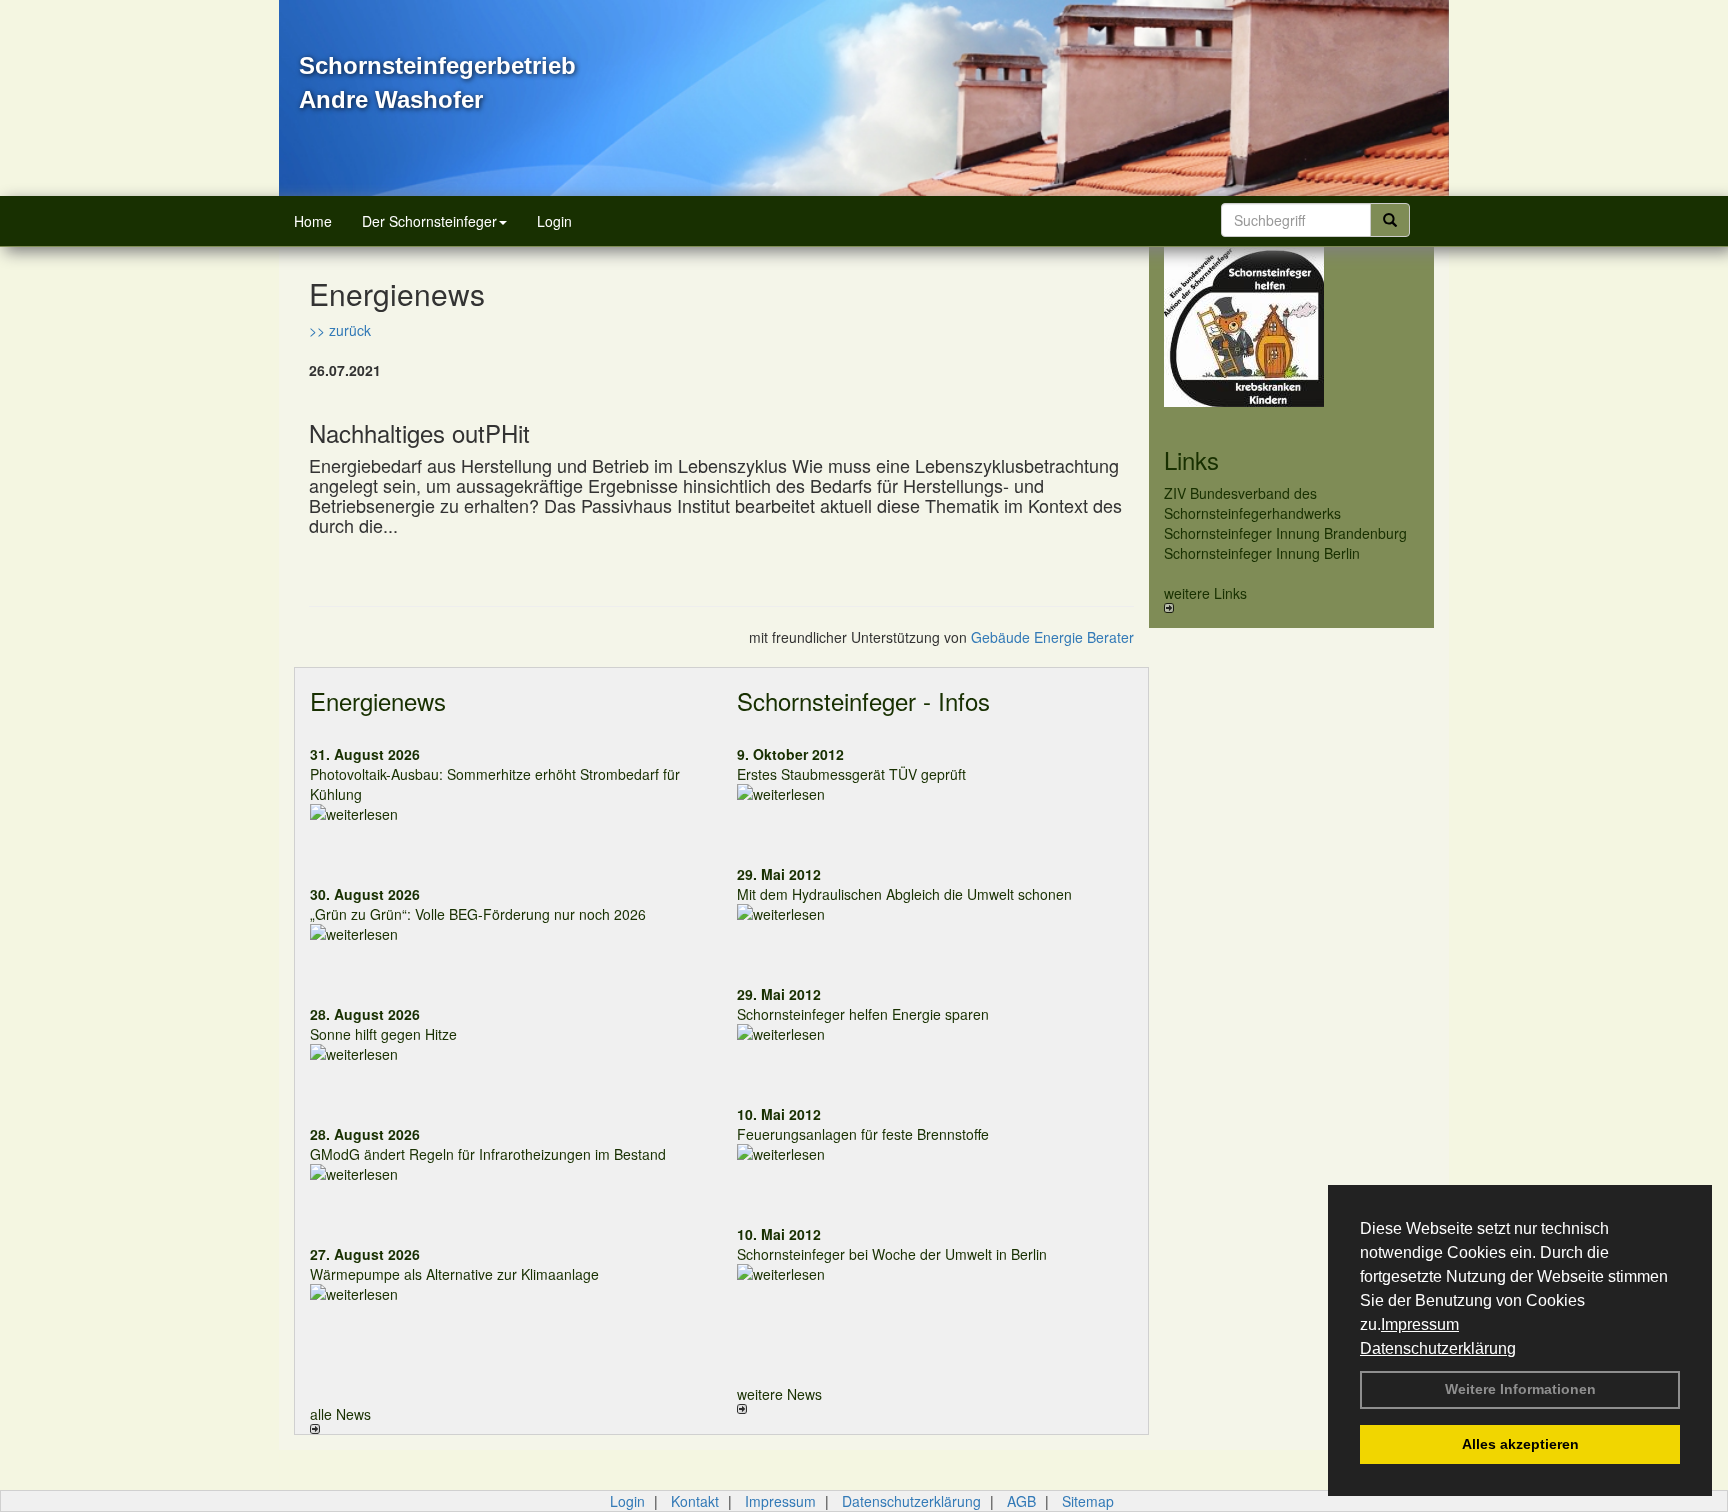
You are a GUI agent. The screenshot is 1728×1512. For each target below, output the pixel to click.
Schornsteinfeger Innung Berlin (1262, 553)
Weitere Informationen (1520, 1389)
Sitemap (1088, 1501)
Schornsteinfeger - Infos (863, 700)
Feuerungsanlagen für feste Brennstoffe (863, 1134)
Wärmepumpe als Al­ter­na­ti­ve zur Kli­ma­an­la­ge (454, 1274)
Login (554, 221)
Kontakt (695, 1501)
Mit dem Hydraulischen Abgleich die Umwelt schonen (904, 894)
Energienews (378, 700)
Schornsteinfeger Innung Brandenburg (1285, 533)
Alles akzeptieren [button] (1520, 1444)
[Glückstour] (1291, 327)
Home (313, 221)
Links (1191, 459)
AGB (1021, 1501)
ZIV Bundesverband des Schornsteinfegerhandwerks (1252, 503)
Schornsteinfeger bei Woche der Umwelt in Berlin (892, 1254)
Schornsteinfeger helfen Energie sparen (863, 1014)
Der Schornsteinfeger (429, 221)
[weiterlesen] (508, 814)
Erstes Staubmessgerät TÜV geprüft (851, 774)
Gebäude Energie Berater (1052, 637)
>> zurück (340, 330)
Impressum (1420, 1324)
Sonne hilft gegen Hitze (383, 1034)
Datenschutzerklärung (1438, 1348)
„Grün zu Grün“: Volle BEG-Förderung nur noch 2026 (478, 914)
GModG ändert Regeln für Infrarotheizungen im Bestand (488, 1154)
